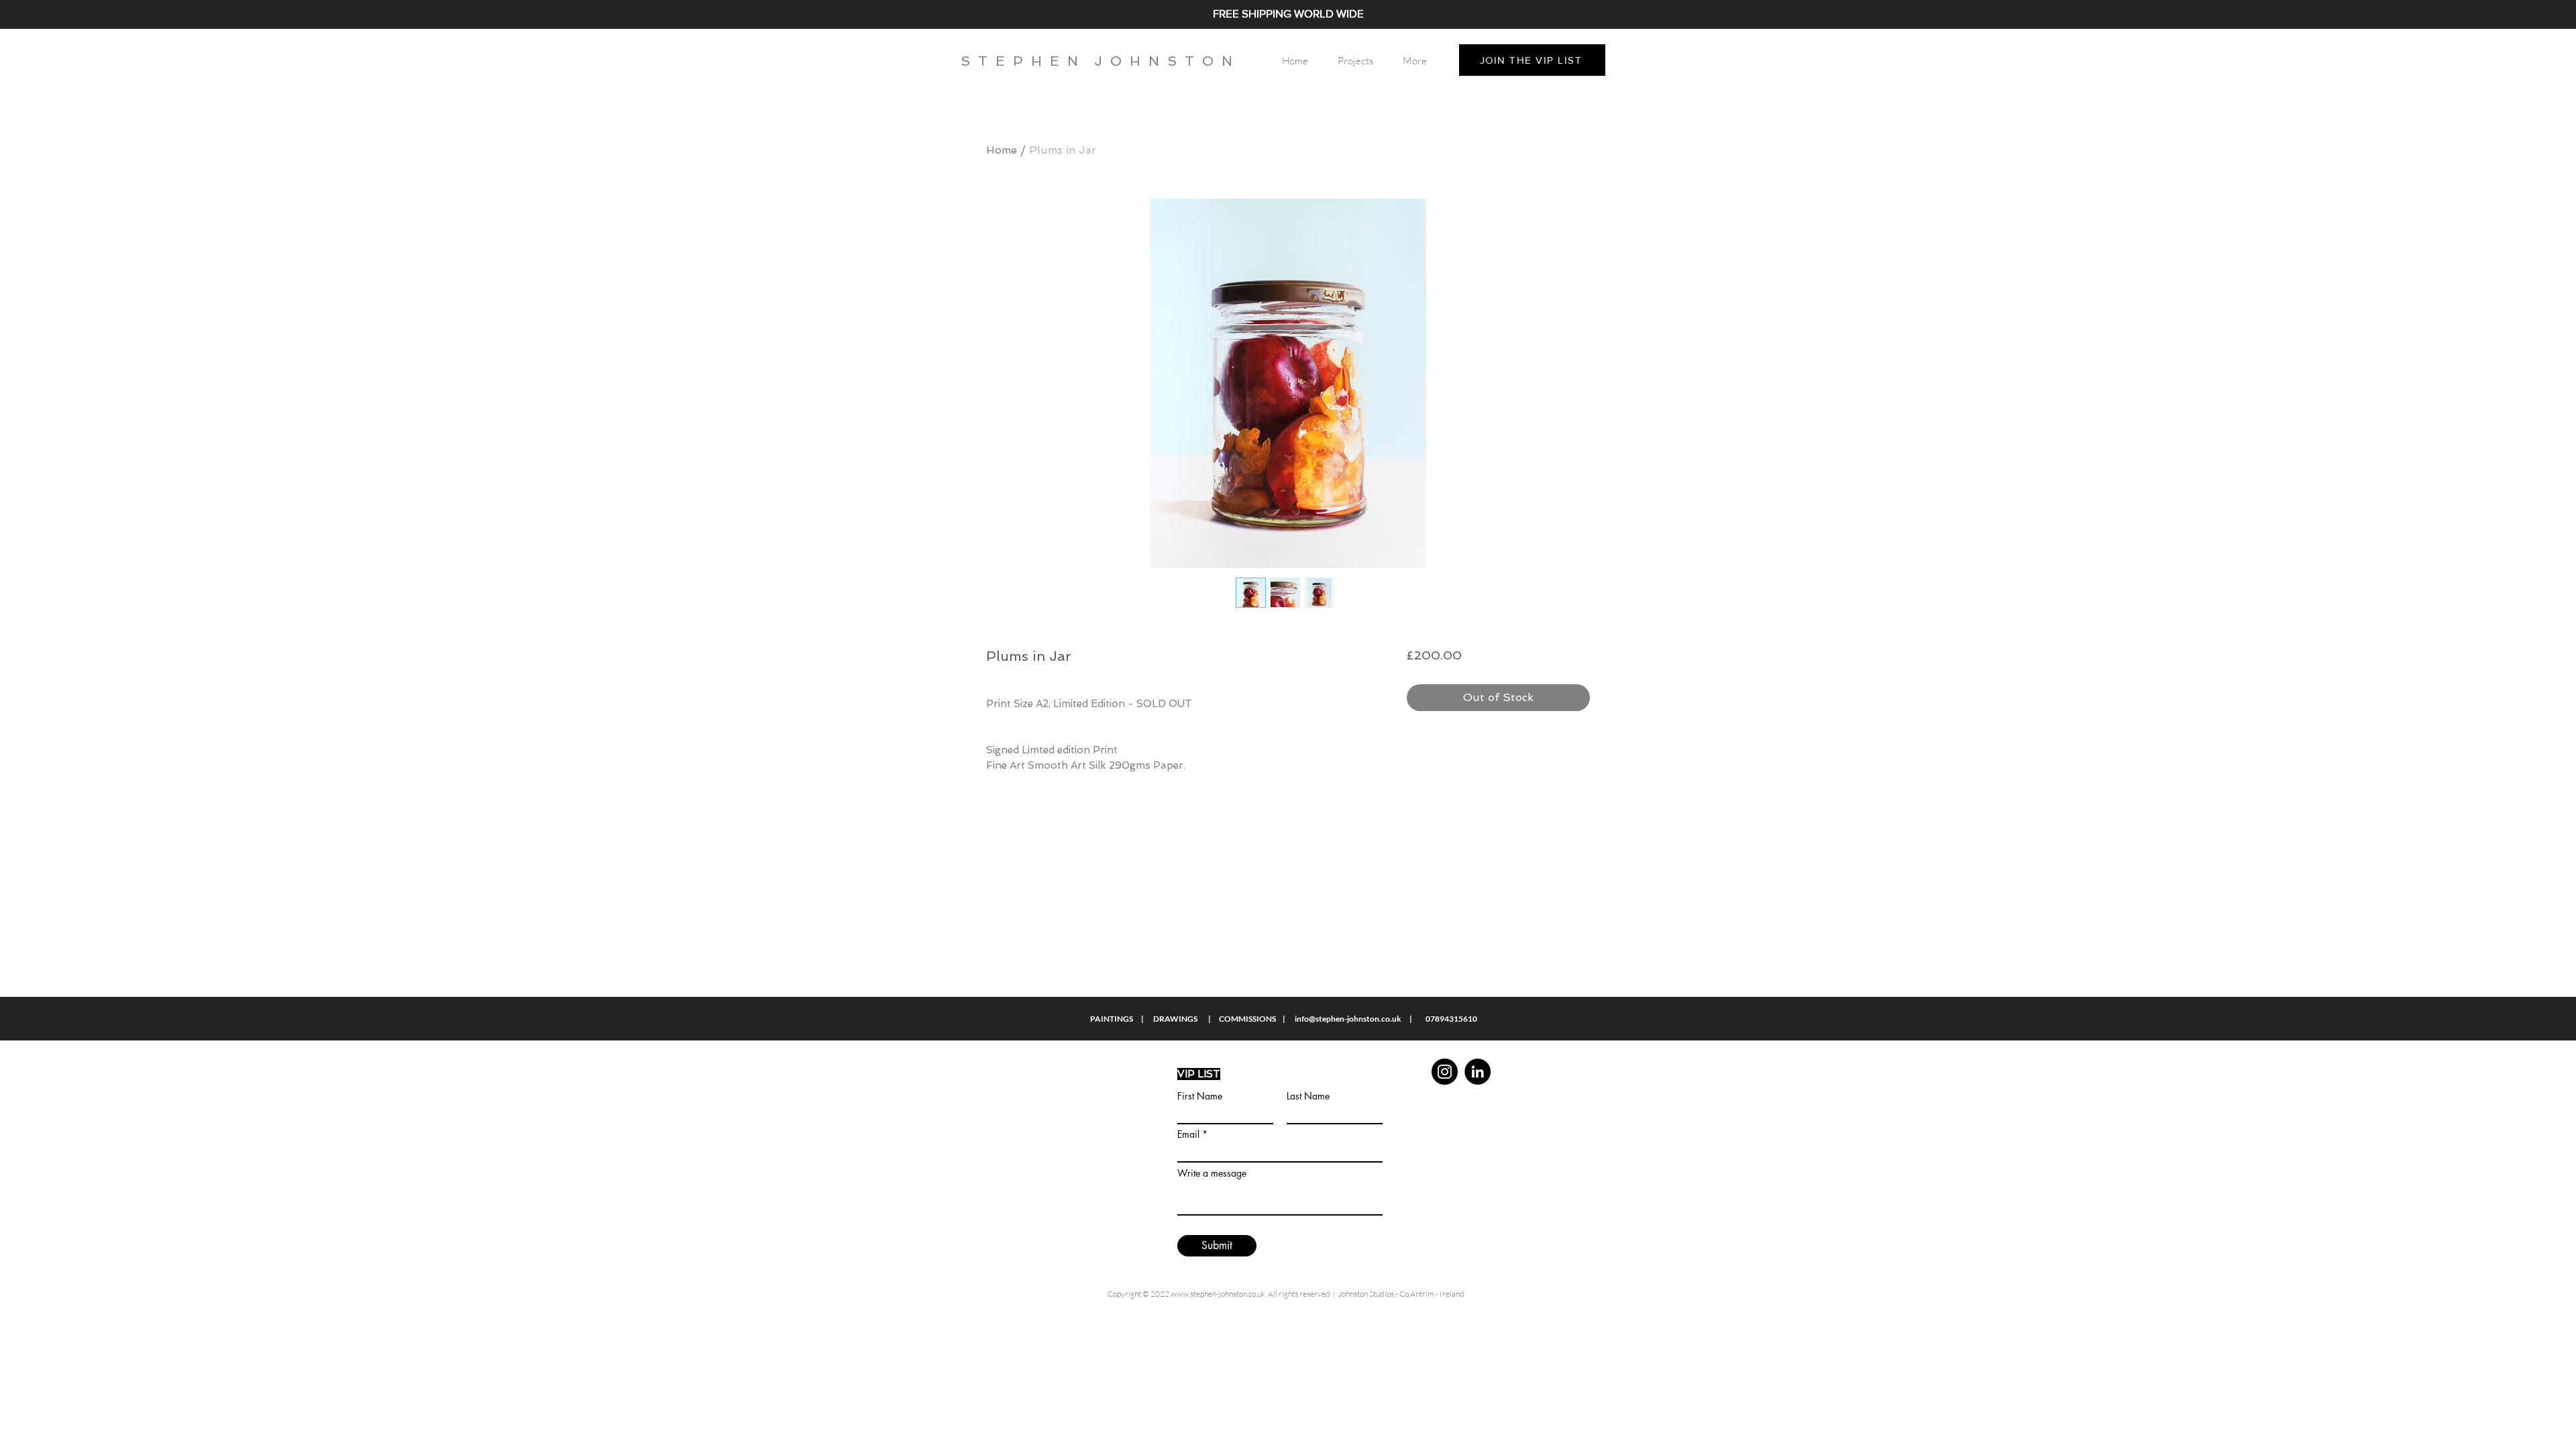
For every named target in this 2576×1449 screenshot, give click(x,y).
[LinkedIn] (1478, 1072)
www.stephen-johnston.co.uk (1218, 1294)
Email (1188, 1134)
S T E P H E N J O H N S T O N (1096, 61)
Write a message (1212, 1173)
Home (1002, 150)
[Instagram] (1445, 1072)
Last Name (1308, 1096)
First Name (1200, 1096)
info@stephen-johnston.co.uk (1348, 1019)
